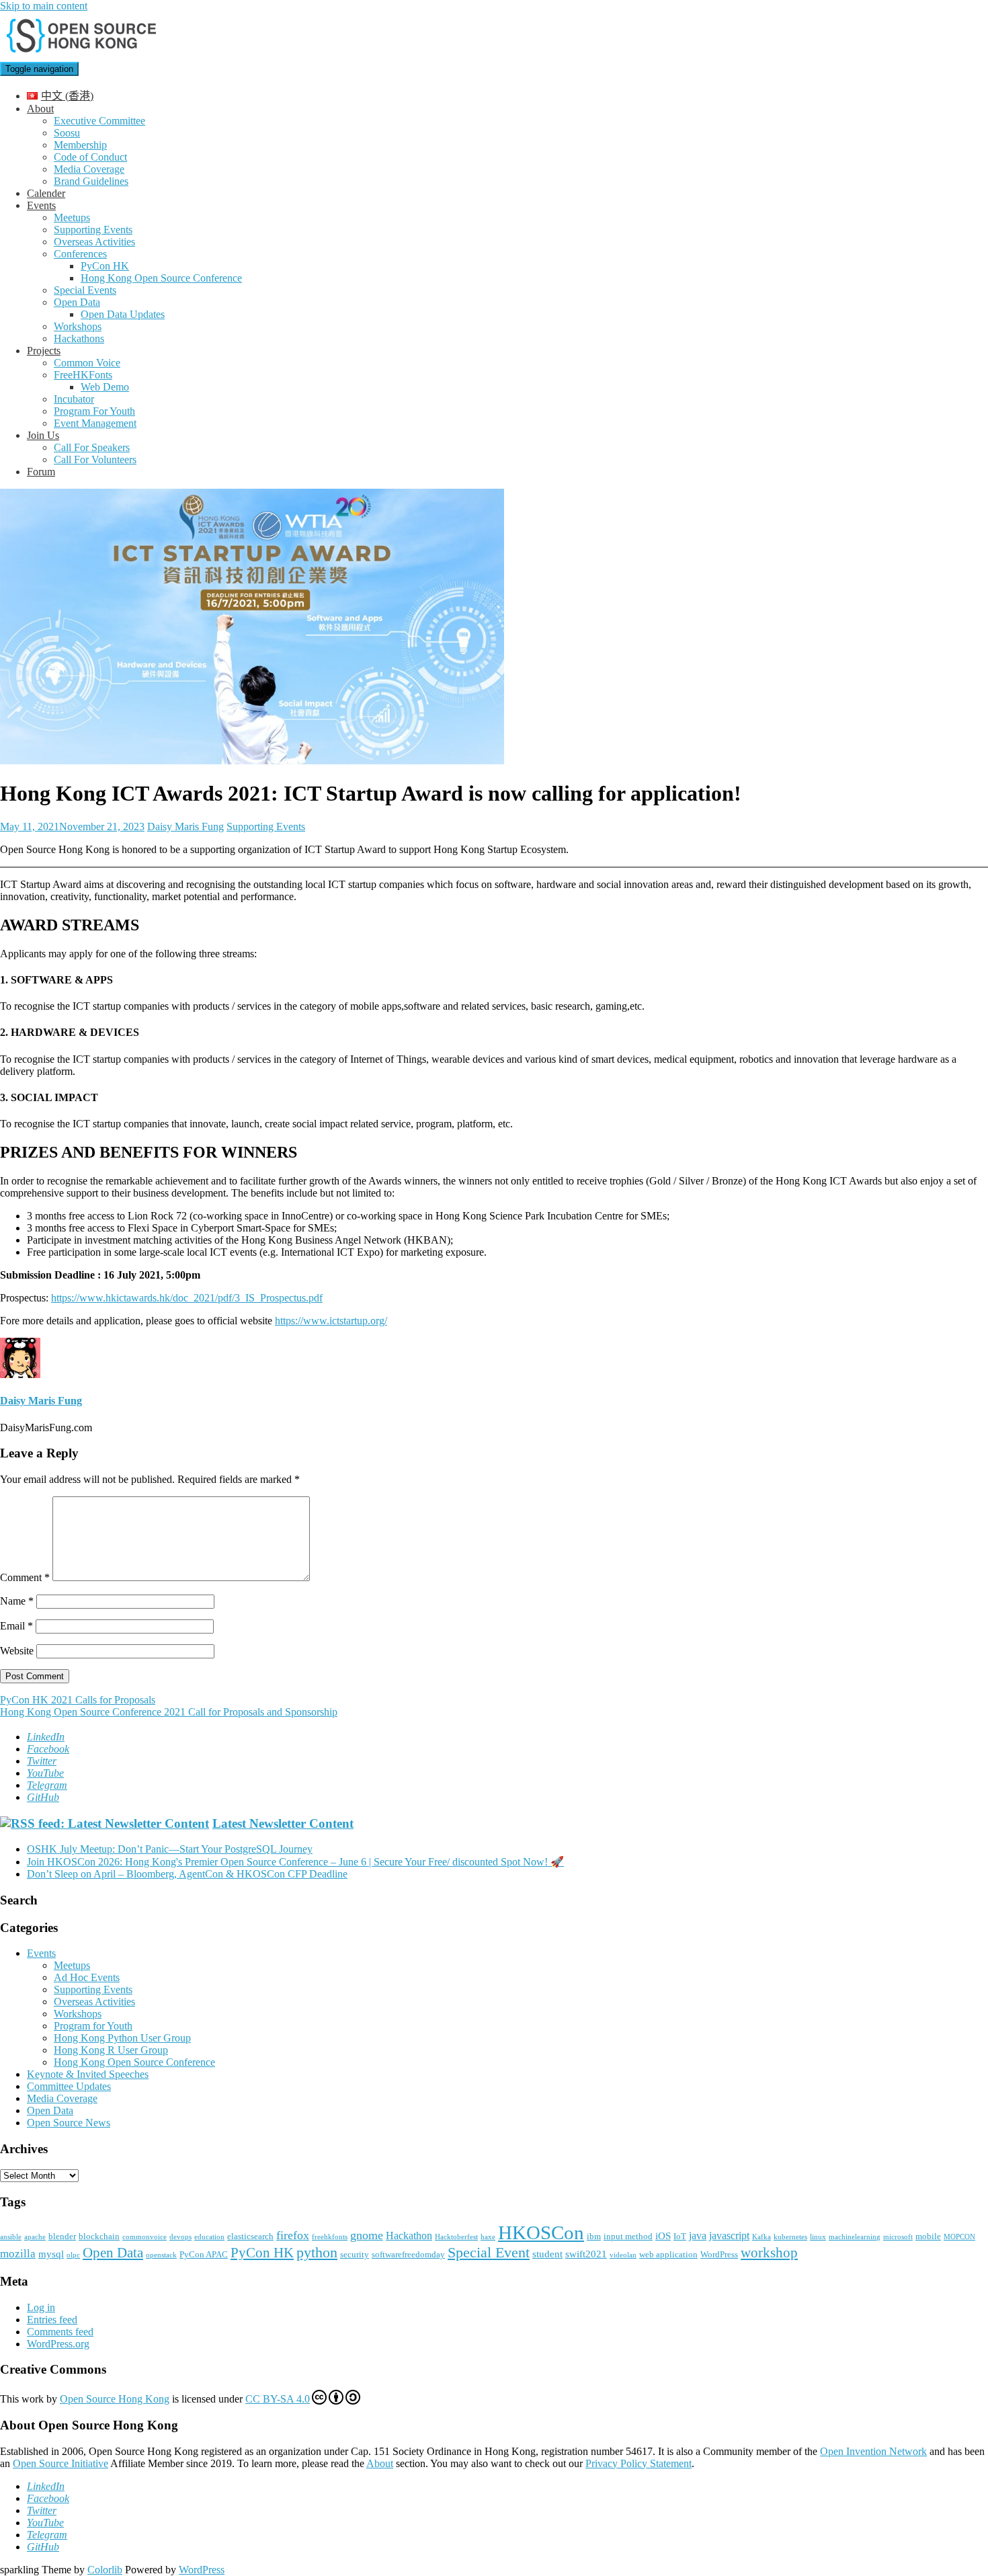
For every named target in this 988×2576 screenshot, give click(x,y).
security (355, 2254)
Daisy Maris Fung (186, 827)
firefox (293, 2235)
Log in (41, 2307)
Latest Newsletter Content (283, 1823)
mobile (928, 2236)
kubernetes (790, 2237)
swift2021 (586, 2254)
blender (62, 2236)
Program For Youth (94, 411)
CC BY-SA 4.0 (278, 2399)
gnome (367, 2235)
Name (17, 1601)
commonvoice (145, 2237)
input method (628, 2236)
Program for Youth (93, 2026)
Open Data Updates (123, 314)
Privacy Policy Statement (639, 2463)
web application (668, 2254)
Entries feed (52, 2320)
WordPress (719, 2254)
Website (17, 1651)
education (209, 2237)
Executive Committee (99, 121)
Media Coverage (89, 169)
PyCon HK (105, 266)
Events (41, 205)
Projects (44, 351)
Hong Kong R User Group (111, 2050)
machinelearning (855, 2237)
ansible (11, 2237)
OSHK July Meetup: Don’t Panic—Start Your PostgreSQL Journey (170, 1849)
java (698, 2236)
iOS (663, 2236)
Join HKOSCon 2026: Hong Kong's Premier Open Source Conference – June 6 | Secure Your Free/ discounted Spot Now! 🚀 (295, 1862)
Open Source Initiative (60, 2463)
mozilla (18, 2254)
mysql (51, 2254)
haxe (488, 2237)
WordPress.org (58, 2344)
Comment (25, 1577)
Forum (41, 472)
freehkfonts (330, 2237)
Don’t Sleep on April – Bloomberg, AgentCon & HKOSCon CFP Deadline (187, 1874)
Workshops (78, 326)
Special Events (85, 290)
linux (818, 2237)
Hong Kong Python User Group (122, 2038)
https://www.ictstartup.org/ (331, 1321)
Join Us (43, 435)
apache (35, 2237)
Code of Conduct (90, 157)
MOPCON (959, 2237)
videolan (623, 2255)
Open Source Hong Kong (115, 2399)
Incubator (74, 399)
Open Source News (69, 2123)
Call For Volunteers (95, 459)
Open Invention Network (873, 2451)
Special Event (489, 2252)
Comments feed (60, 2332)
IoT (680, 2236)
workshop (769, 2253)
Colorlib (105, 2570)
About (40, 109)
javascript (729, 2236)
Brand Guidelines (91, 181)
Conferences (80, 254)
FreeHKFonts (83, 375)
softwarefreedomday (408, 2254)
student (547, 2254)
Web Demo (105, 387)
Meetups (72, 217)
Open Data (77, 302)
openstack (161, 2255)
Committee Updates (69, 2086)
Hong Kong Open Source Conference (161, 278)
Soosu (67, 133)
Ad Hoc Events (87, 1977)
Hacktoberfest (456, 2237)
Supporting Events (93, 230)
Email (16, 1626)
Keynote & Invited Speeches (88, 2074)
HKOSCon (541, 2232)
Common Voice (87, 363)
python (317, 2252)
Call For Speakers (92, 447)
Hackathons (79, 338)
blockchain (99, 2236)
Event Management (95, 423)
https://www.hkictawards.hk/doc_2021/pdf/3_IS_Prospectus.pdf (187, 1298)
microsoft (898, 2237)
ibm (594, 2236)
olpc (73, 2255)
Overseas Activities (94, 242)
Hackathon (409, 2236)
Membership (80, 145)
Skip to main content (44, 6)
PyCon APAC (204, 2254)
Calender (46, 193)
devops (180, 2237)
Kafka (761, 2237)
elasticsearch (250, 2236)
